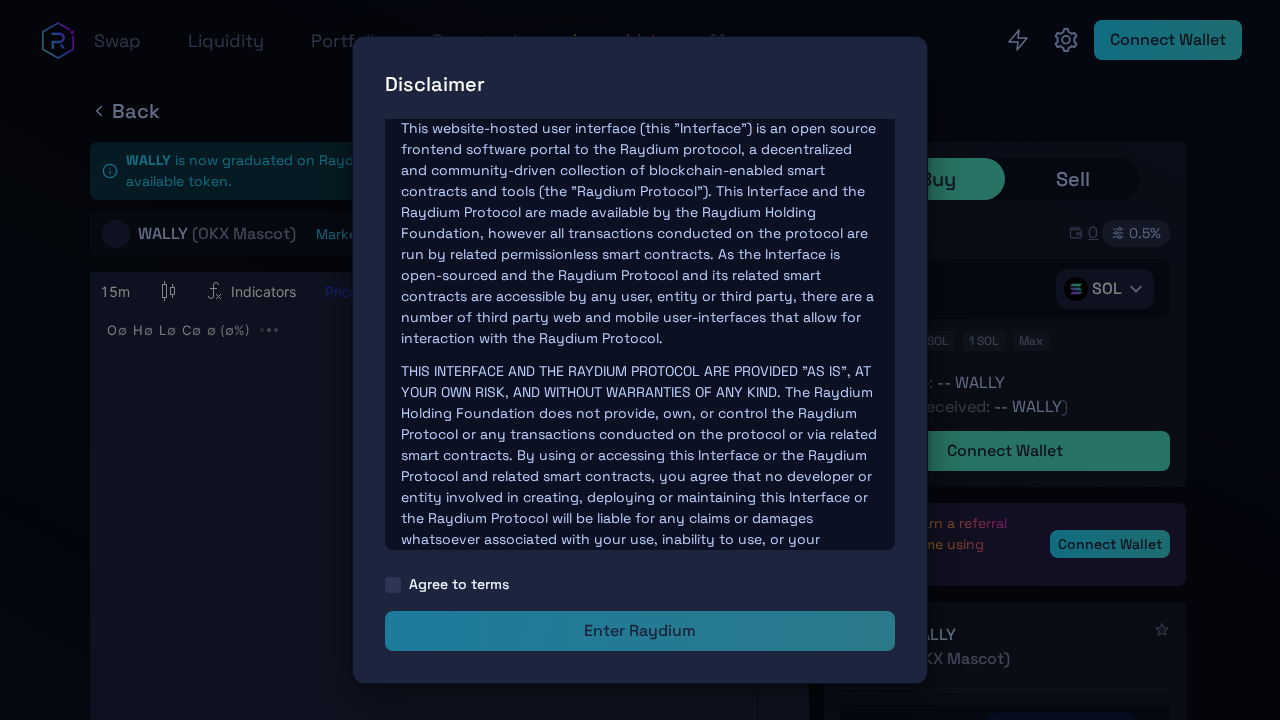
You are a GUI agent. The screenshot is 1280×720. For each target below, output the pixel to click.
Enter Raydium (640, 630)
